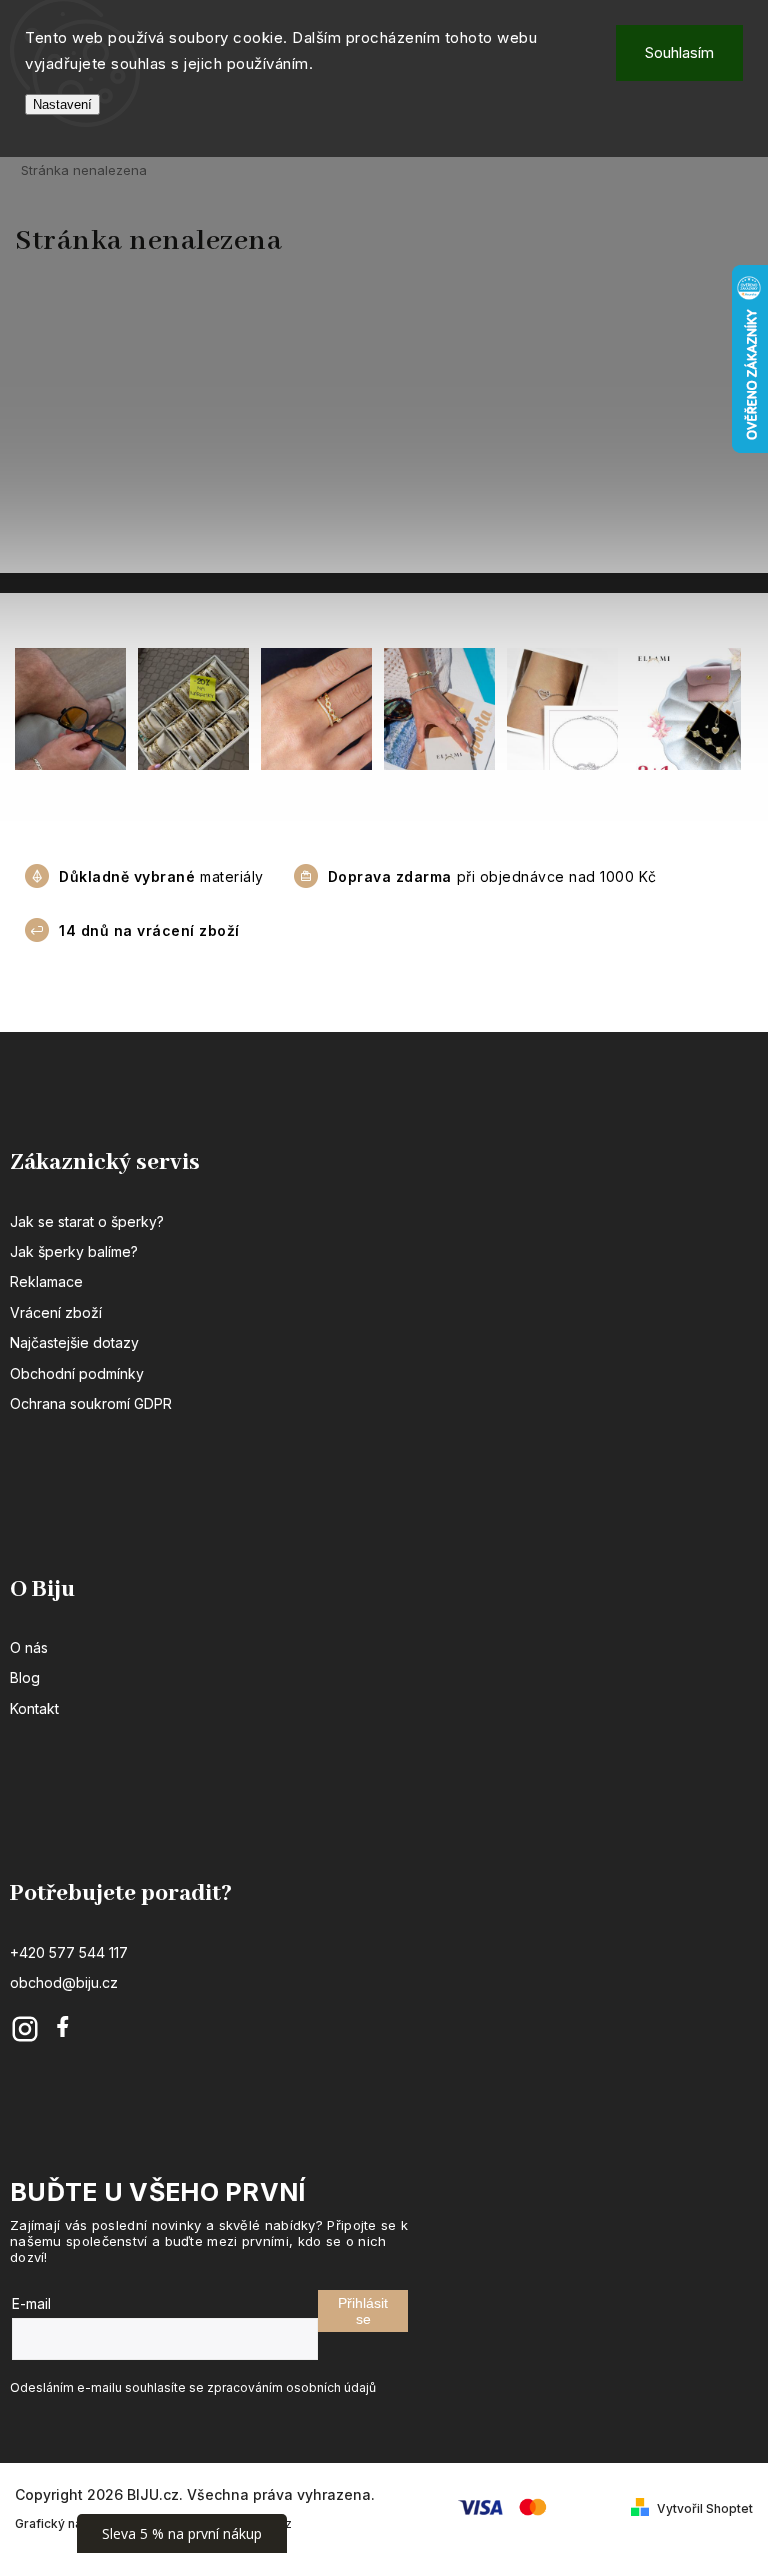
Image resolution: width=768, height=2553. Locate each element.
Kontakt (34, 1708)
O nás (29, 1647)
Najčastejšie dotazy (74, 1342)
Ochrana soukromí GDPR (91, 1403)
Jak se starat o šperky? (87, 1221)
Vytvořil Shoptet (705, 2508)
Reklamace (46, 1281)
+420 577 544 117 (69, 1952)
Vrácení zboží (56, 1312)
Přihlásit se (363, 2311)
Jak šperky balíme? (74, 1251)
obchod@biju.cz (64, 1982)
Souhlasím (679, 52)
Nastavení (62, 104)
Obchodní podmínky (77, 1373)
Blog (25, 1677)
